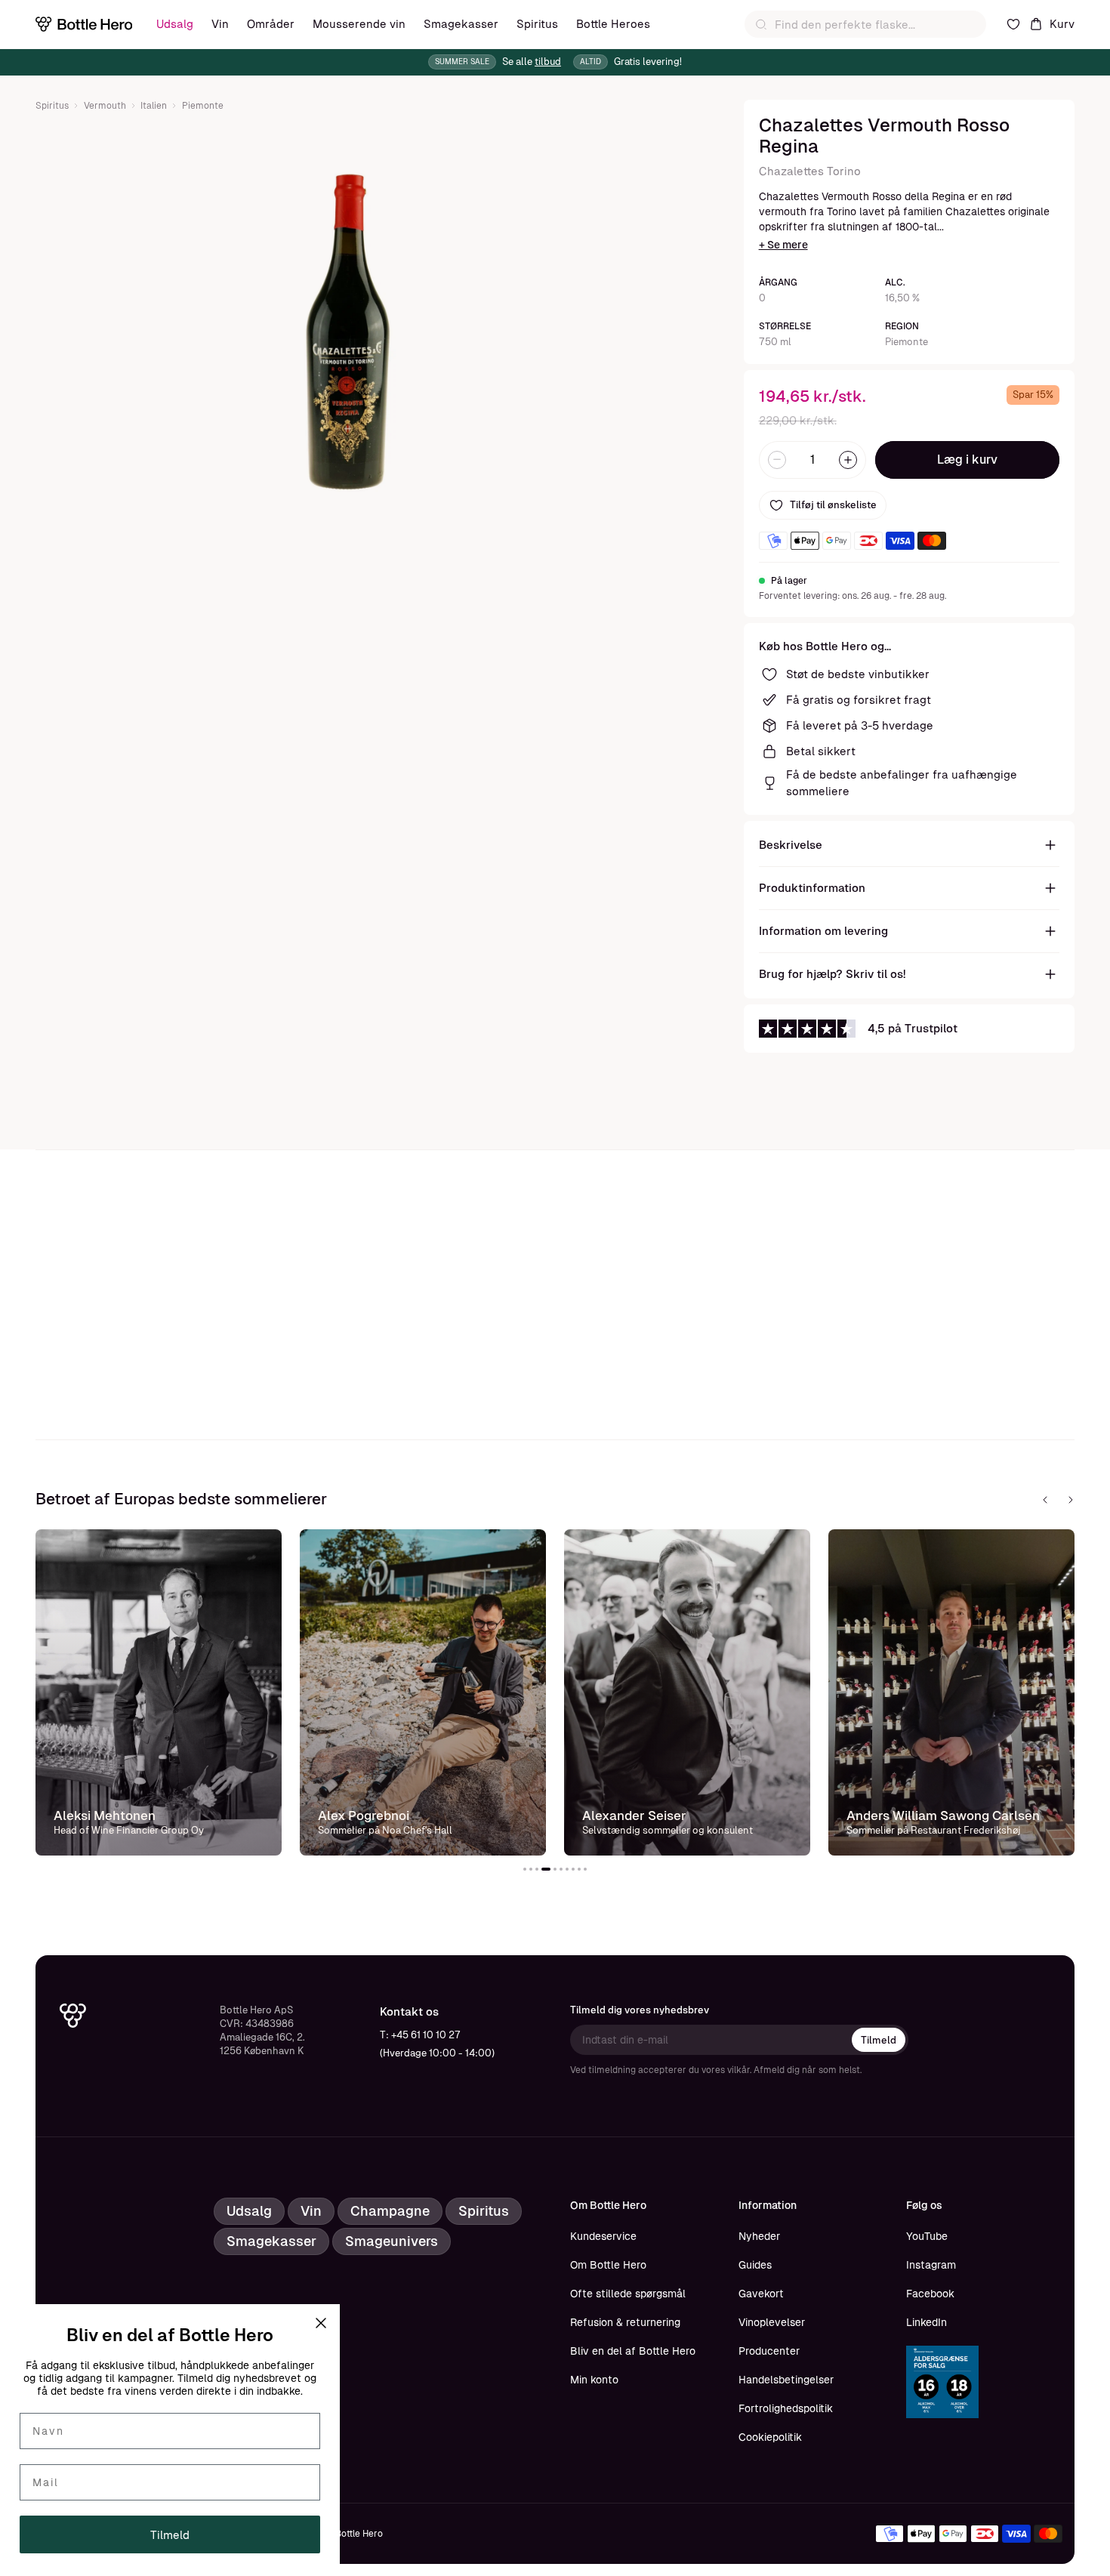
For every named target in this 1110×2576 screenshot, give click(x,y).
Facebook (930, 2294)
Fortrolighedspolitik (786, 2408)
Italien (154, 106)
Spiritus (537, 24)
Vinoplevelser (772, 2322)
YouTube (927, 2236)
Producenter (769, 2351)
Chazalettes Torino (810, 171)
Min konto (594, 2380)
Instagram (931, 2265)
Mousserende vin (359, 24)
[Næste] (1071, 1500)
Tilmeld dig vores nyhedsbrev (640, 2010)
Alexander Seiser (634, 1816)
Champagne (390, 2211)
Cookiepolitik (770, 2437)
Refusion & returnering (625, 2322)
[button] (525, 1869)
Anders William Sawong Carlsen (943, 1816)
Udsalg (175, 24)
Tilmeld (879, 2040)
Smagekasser (461, 24)
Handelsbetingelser (786, 2380)
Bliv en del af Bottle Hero (633, 2351)
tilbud (548, 62)
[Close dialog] (321, 2323)
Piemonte (203, 106)
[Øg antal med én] (848, 460)
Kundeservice (603, 2236)
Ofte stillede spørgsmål (628, 2294)
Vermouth (105, 106)
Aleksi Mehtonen (105, 1816)
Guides (755, 2265)
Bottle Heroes (613, 24)
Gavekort (761, 2294)
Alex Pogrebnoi (364, 1816)
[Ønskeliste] (1013, 24)
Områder (271, 24)
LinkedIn (927, 2322)
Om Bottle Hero (608, 2265)
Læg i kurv (967, 460)
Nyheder (759, 2236)
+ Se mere (783, 245)
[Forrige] (1045, 1500)
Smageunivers (392, 2241)
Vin (220, 24)
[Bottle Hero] (84, 24)
